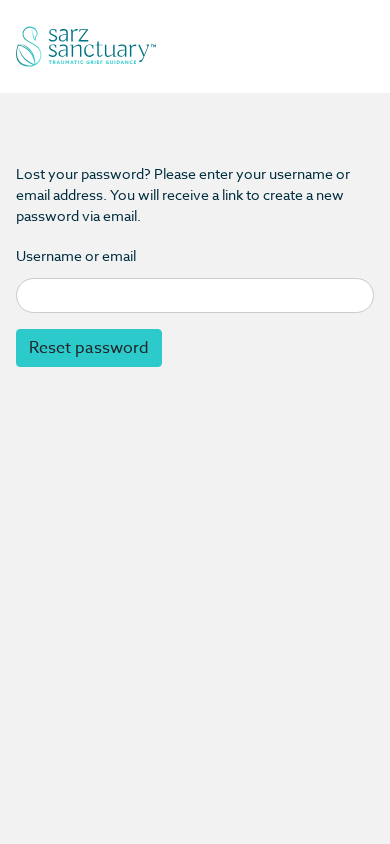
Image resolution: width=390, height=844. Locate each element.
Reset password (89, 348)
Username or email (76, 255)
